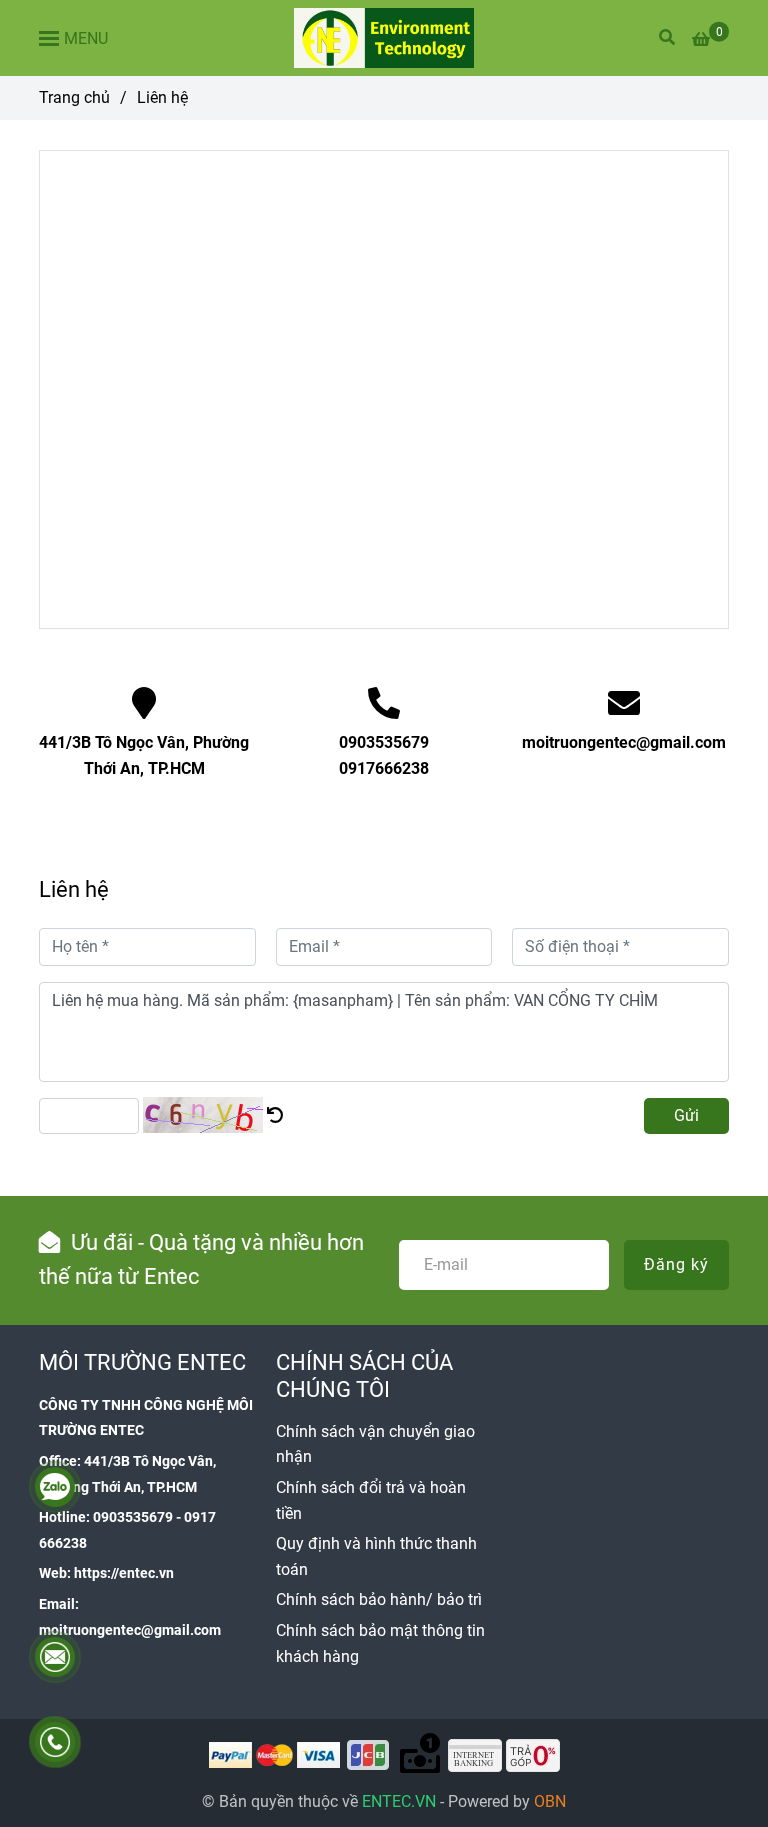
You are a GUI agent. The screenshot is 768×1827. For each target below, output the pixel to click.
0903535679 (384, 742)
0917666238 (384, 768)
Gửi (686, 1115)
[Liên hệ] (384, 38)
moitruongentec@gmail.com (624, 742)
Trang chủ (74, 97)
